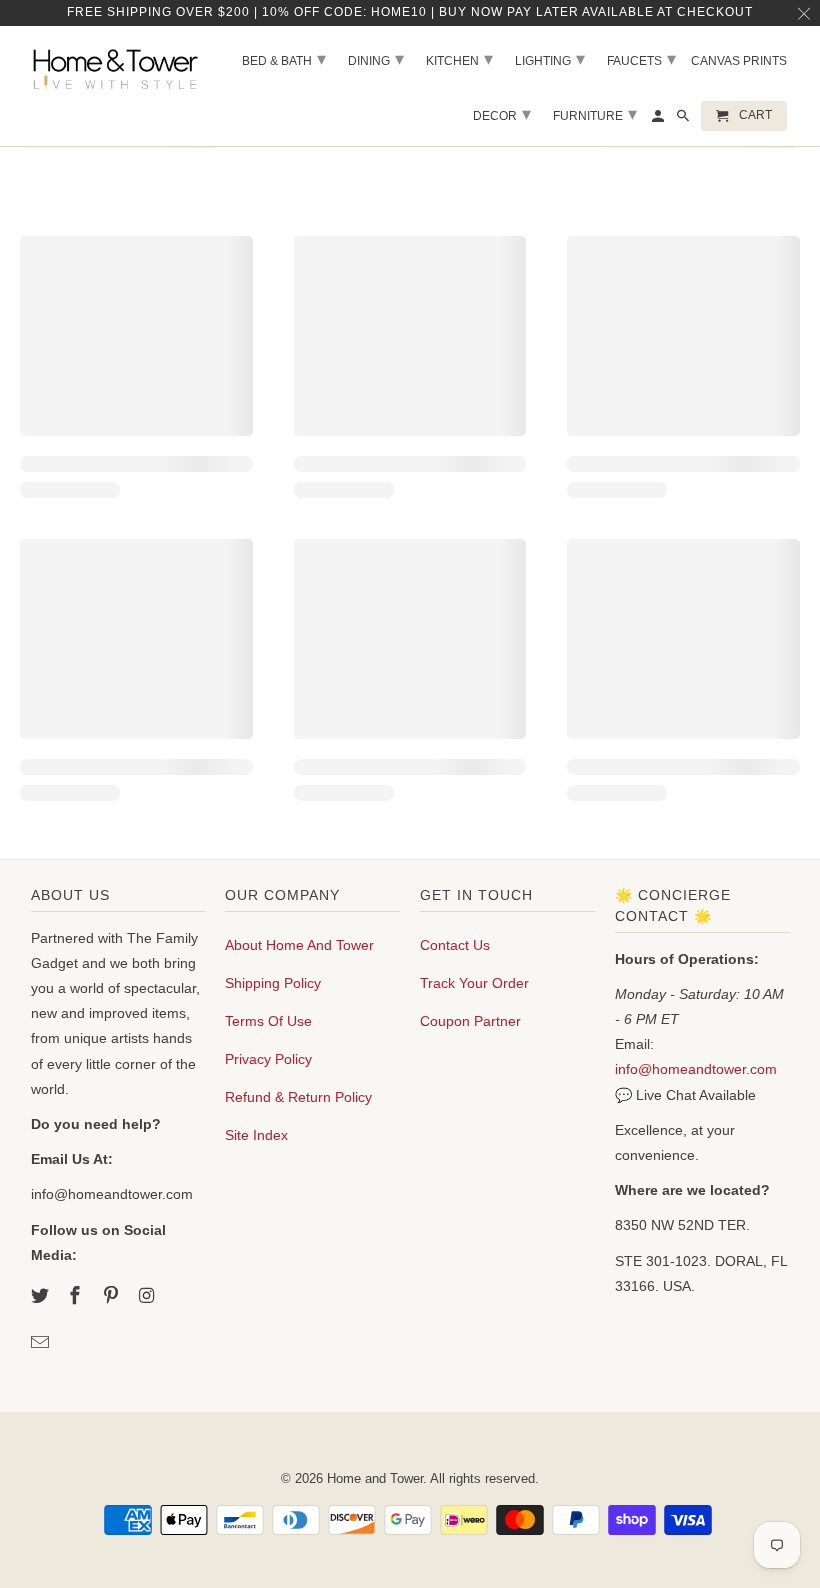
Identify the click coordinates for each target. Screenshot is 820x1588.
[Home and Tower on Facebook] (77, 1296)
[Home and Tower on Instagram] (149, 1296)
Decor (502, 114)
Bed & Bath (284, 59)
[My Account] (659, 120)
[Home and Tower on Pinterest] (113, 1296)
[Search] (684, 120)
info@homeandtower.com (696, 1069)
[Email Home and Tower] (42, 1343)
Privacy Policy (268, 1059)
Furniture (595, 114)
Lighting (550, 59)
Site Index (256, 1135)
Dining (376, 59)
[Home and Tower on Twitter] (42, 1296)
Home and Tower (375, 1478)
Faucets (641, 59)
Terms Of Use (268, 1021)
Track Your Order (474, 983)
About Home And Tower (299, 945)
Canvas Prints (739, 61)
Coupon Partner (470, 1021)
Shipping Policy (273, 983)
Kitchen (459, 59)
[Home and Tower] (118, 66)
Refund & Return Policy (298, 1097)
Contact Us (455, 945)
